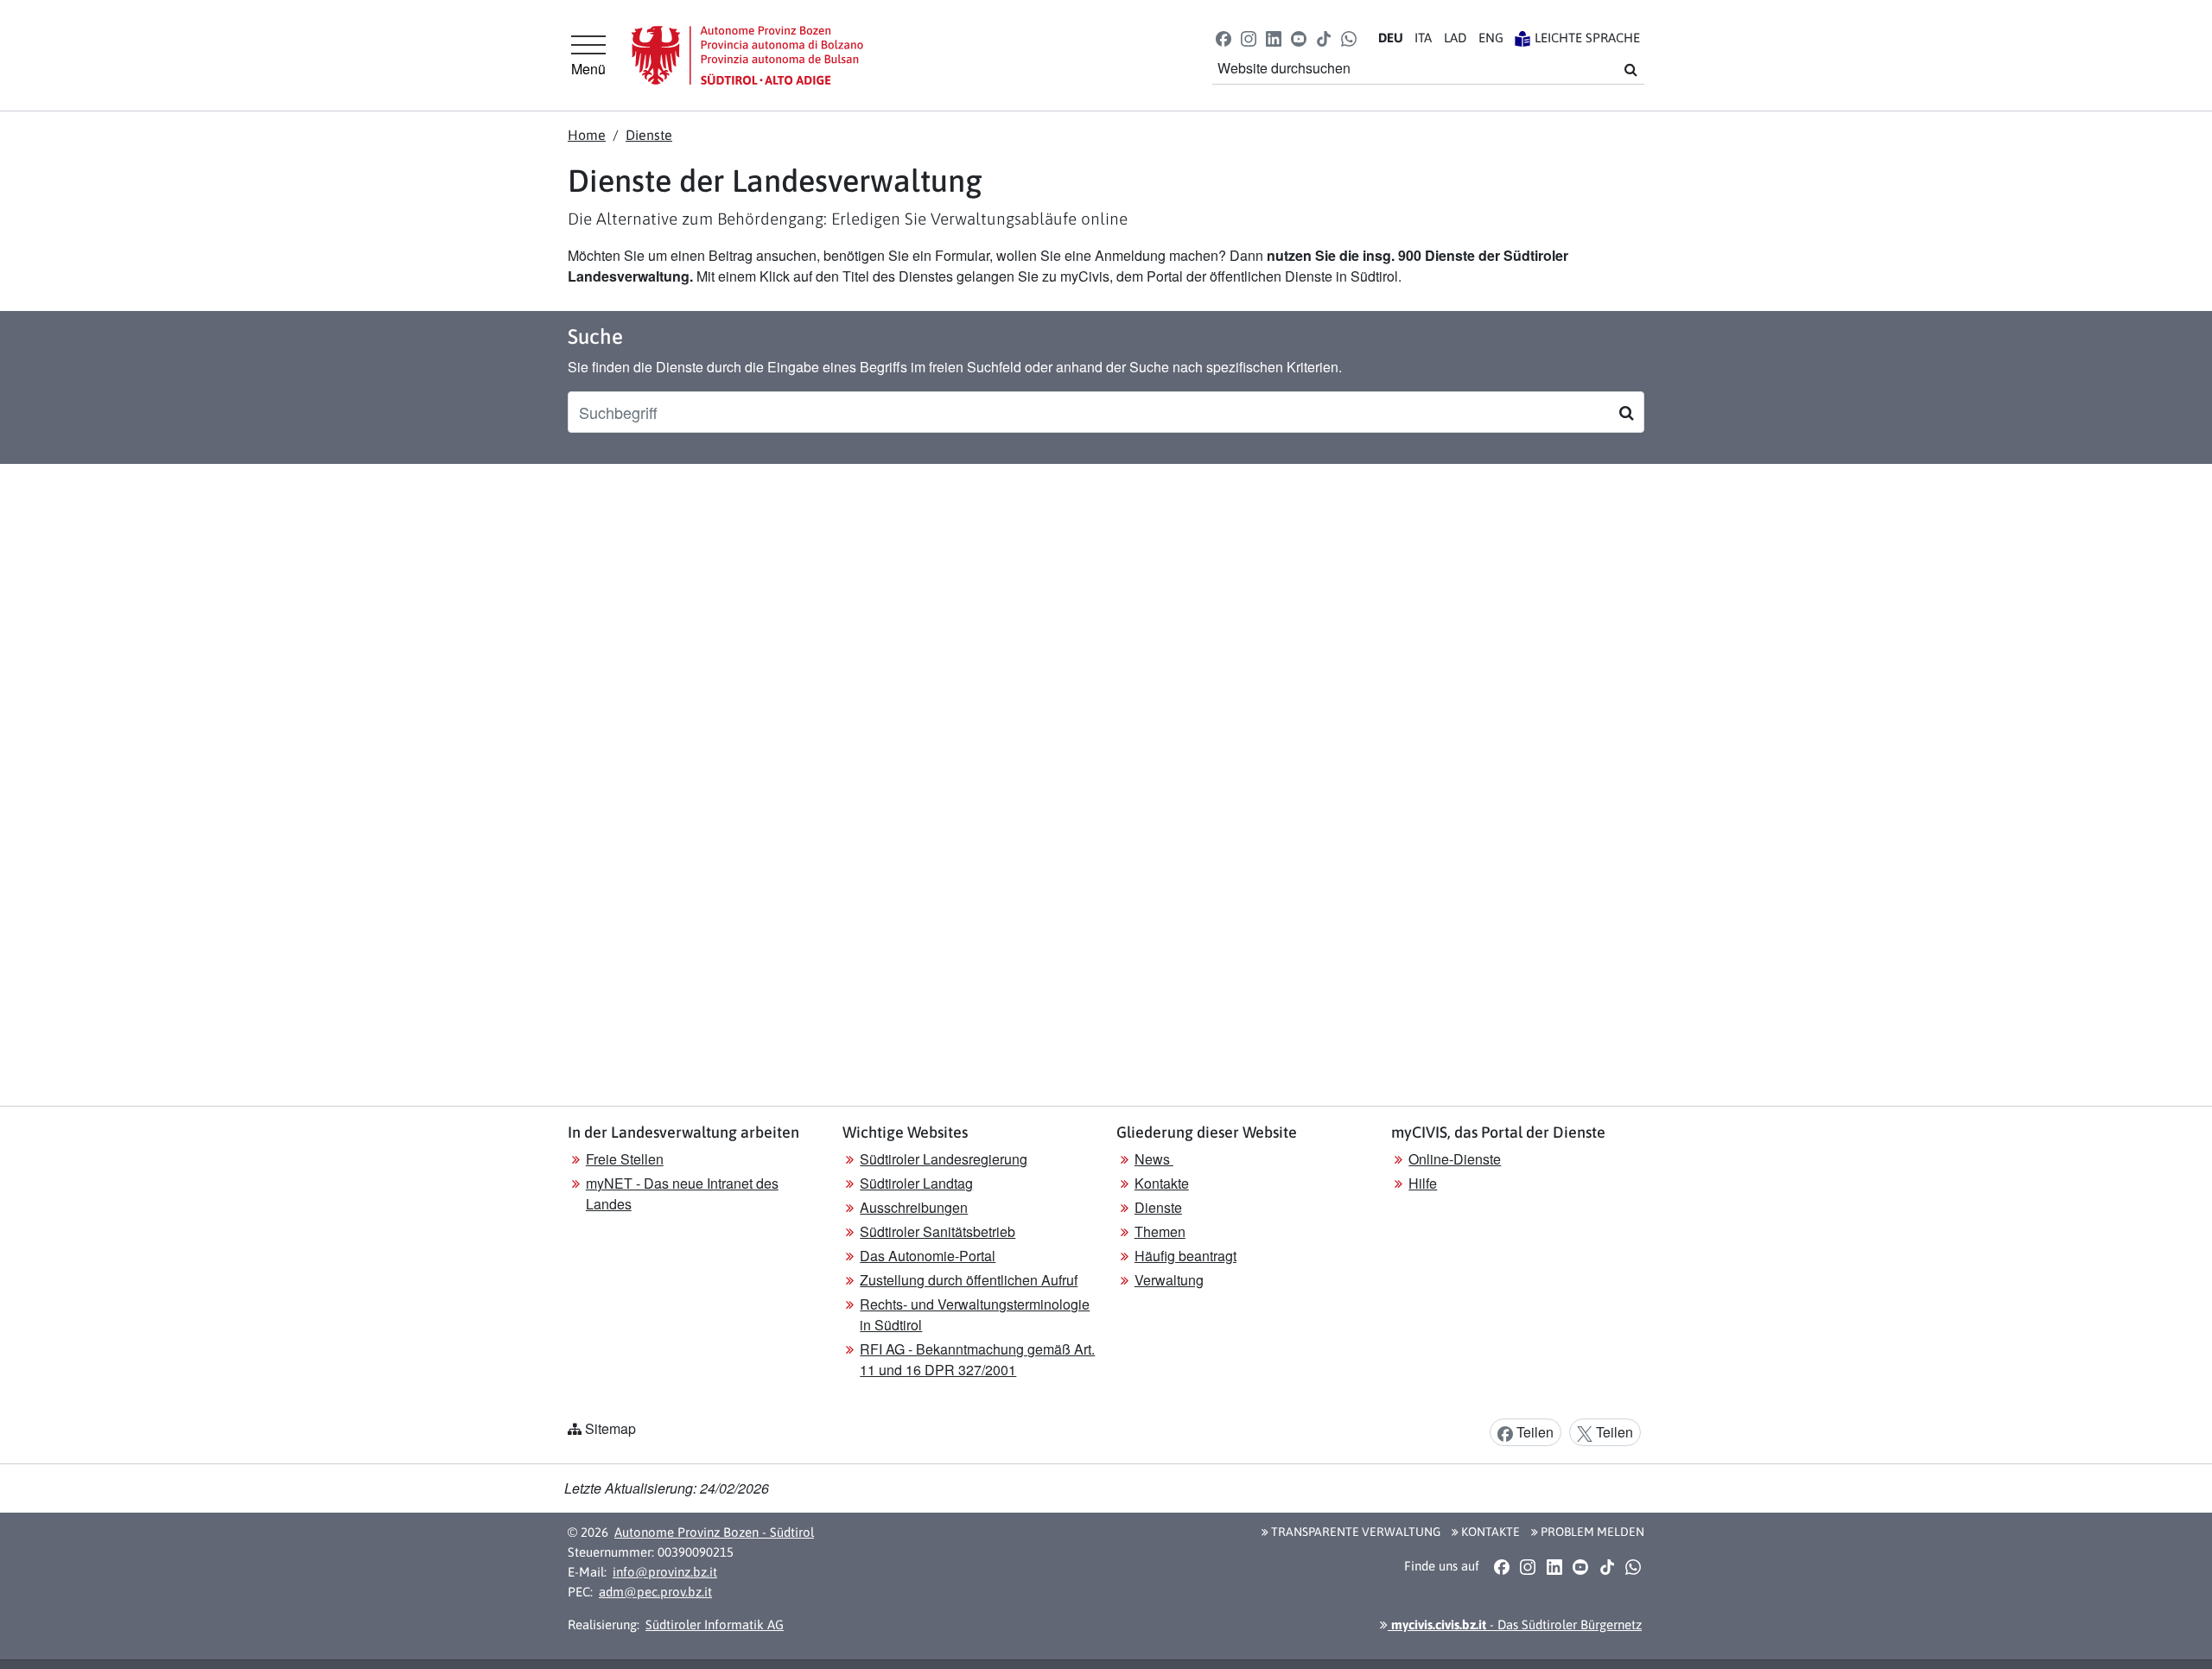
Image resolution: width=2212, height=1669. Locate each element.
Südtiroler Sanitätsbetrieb (938, 1231)
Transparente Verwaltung (1354, 1532)
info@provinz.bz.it (665, 1572)
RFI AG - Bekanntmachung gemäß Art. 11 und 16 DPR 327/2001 (977, 1359)
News (1154, 1159)
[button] (1223, 38)
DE (1391, 38)
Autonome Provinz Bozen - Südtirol (714, 1532)
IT (1423, 38)
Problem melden (1591, 1532)
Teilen (1533, 1432)
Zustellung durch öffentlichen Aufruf (969, 1280)
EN (1491, 38)
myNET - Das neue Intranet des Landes (682, 1193)
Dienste (649, 135)
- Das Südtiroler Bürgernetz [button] (1515, 1625)
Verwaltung (1169, 1280)
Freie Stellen (625, 1159)
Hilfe (1423, 1183)
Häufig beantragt (1185, 1256)
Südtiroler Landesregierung (944, 1159)
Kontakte (1162, 1183)
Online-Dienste (1455, 1159)
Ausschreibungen (914, 1207)
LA (1455, 38)
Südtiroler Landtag (916, 1183)
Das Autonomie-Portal (928, 1256)
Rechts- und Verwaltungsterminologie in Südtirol (975, 1314)
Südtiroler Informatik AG (715, 1625)
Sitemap (610, 1428)
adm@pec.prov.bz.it (655, 1592)
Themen (1160, 1231)
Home (587, 135)
